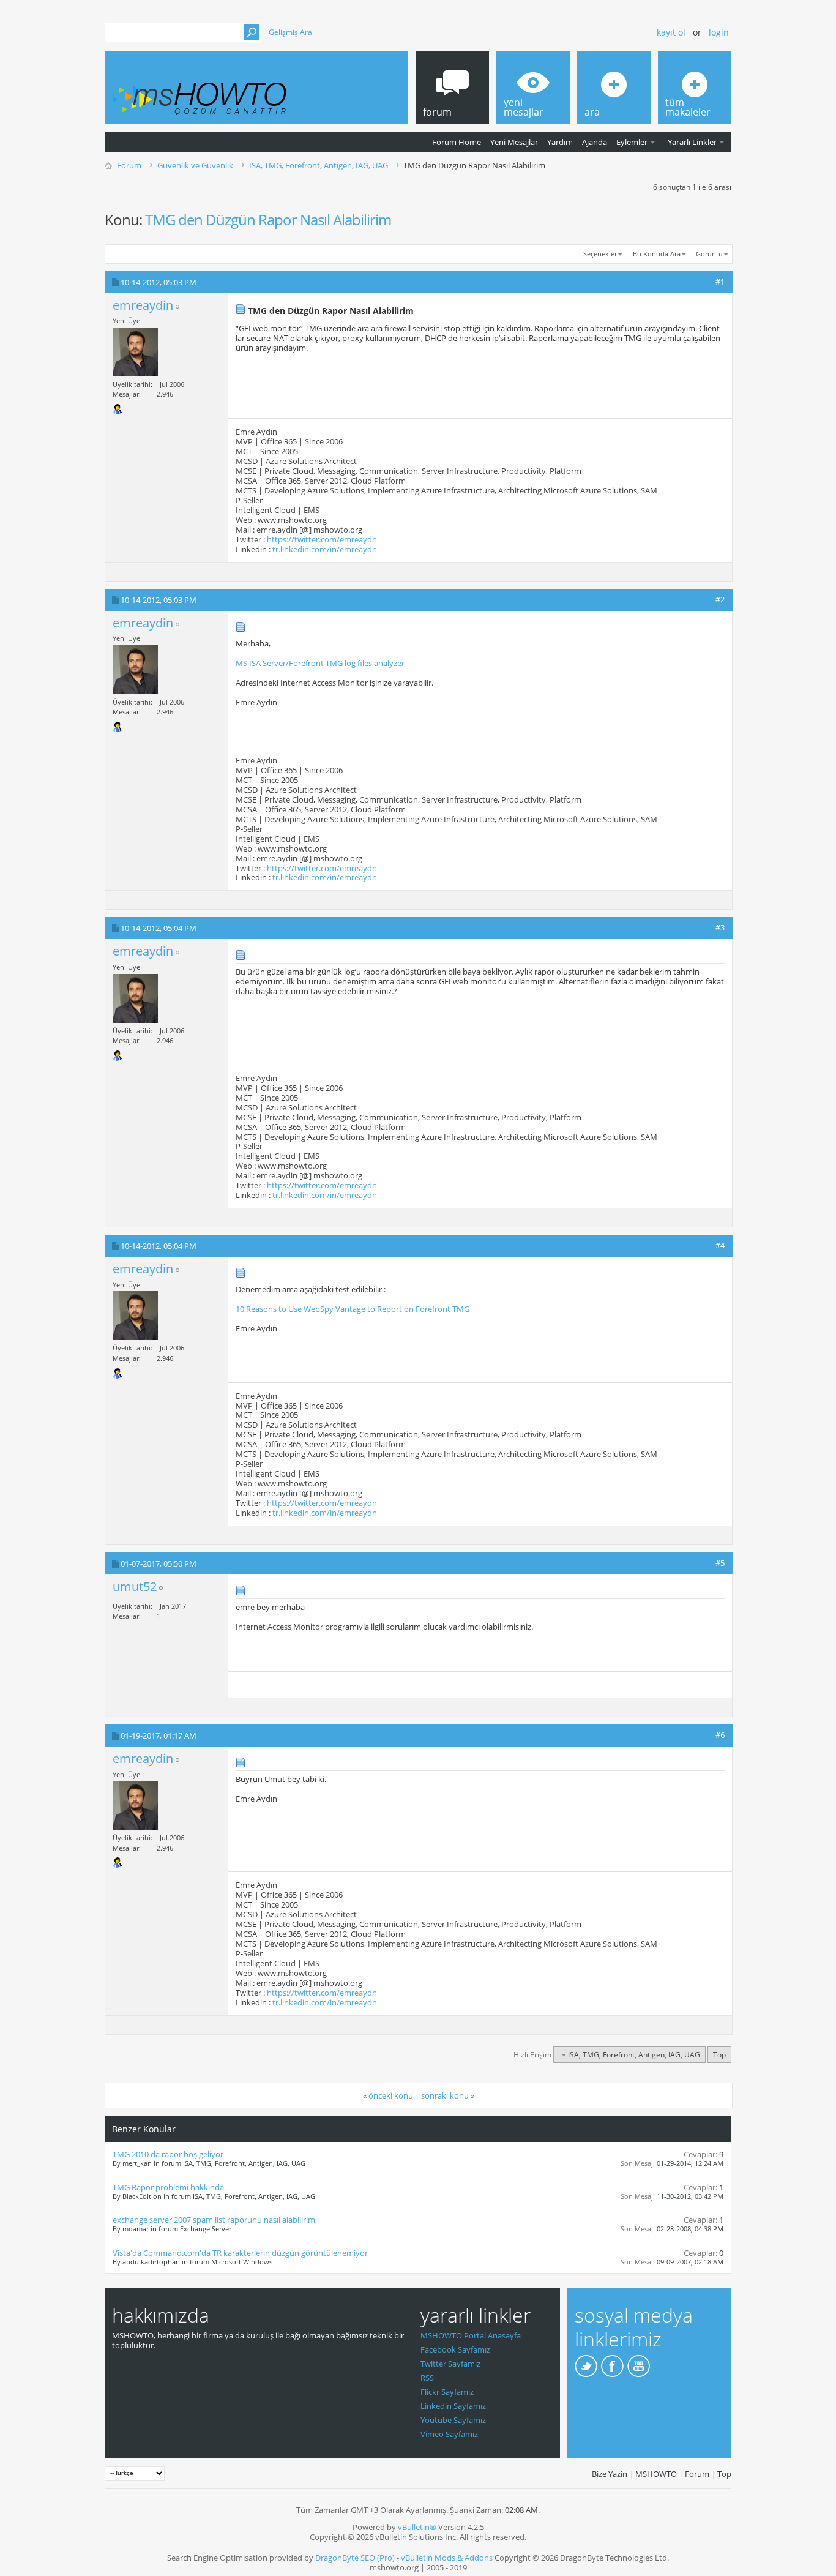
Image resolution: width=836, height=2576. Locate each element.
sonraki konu (445, 2095)
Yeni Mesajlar (514, 142)
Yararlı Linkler (692, 142)
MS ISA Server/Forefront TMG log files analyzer (320, 663)
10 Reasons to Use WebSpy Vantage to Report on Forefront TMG (353, 1309)
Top (719, 2055)
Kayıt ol (671, 32)
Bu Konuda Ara (657, 254)
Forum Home (457, 142)
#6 (720, 1735)
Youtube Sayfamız (453, 2420)
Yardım (560, 142)
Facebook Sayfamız (455, 2349)
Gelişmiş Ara (290, 32)
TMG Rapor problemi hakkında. (169, 2187)
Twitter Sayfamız (450, 2364)
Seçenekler (600, 254)
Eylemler (632, 142)
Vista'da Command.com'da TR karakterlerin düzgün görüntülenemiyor (240, 2253)
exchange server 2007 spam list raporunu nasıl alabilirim (214, 2220)
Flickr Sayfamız (447, 2392)
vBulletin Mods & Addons (447, 2558)
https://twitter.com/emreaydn (322, 539)
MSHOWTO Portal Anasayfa (471, 2335)
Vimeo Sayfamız (449, 2434)
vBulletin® (417, 2527)
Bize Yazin (610, 2474)
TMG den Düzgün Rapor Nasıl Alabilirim (268, 219)
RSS (427, 2378)
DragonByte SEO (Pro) (355, 2558)
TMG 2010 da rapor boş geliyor (168, 2154)
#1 (720, 282)
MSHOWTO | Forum (672, 2474)
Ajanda (595, 142)
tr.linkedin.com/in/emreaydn (325, 549)
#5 (720, 1563)
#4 (720, 1245)
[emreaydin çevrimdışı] (135, 352)
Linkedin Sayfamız (453, 2406)
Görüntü (709, 254)
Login (719, 32)
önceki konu (391, 2095)
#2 (720, 599)
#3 (720, 927)
